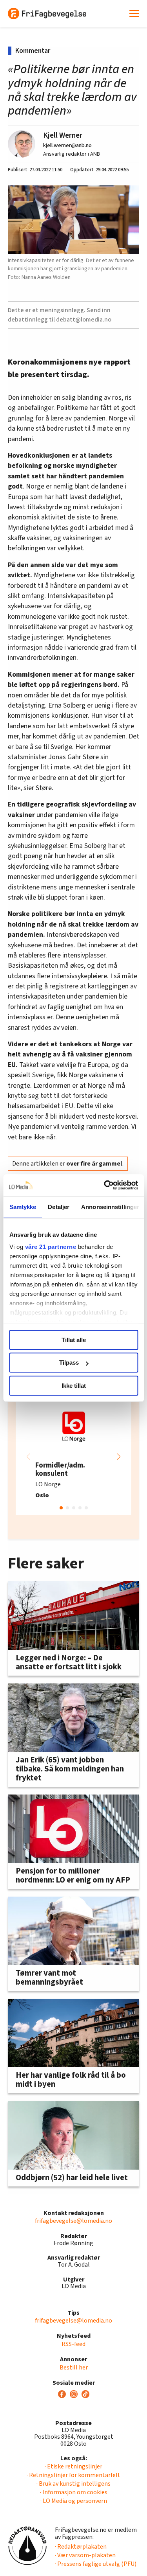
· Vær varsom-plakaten (85, 2555)
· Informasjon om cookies (74, 2492)
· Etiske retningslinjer (73, 2466)
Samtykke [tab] (23, 1207)
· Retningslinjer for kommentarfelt (73, 2475)
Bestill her (74, 2368)
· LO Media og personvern (74, 2501)
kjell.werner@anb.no (67, 145)
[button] (119, 1457)
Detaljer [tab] (59, 1207)
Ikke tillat (74, 1386)
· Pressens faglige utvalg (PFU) (96, 2564)
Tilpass (69, 1363)
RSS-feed (73, 2344)
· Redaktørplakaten (81, 2547)
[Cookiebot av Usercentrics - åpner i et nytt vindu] (105, 1185)
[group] (73, 1457)
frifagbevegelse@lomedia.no (73, 2221)
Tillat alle (74, 1340)
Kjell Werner (63, 135)
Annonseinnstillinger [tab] (110, 1207)
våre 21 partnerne (50, 1247)
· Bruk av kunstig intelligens (73, 2484)
